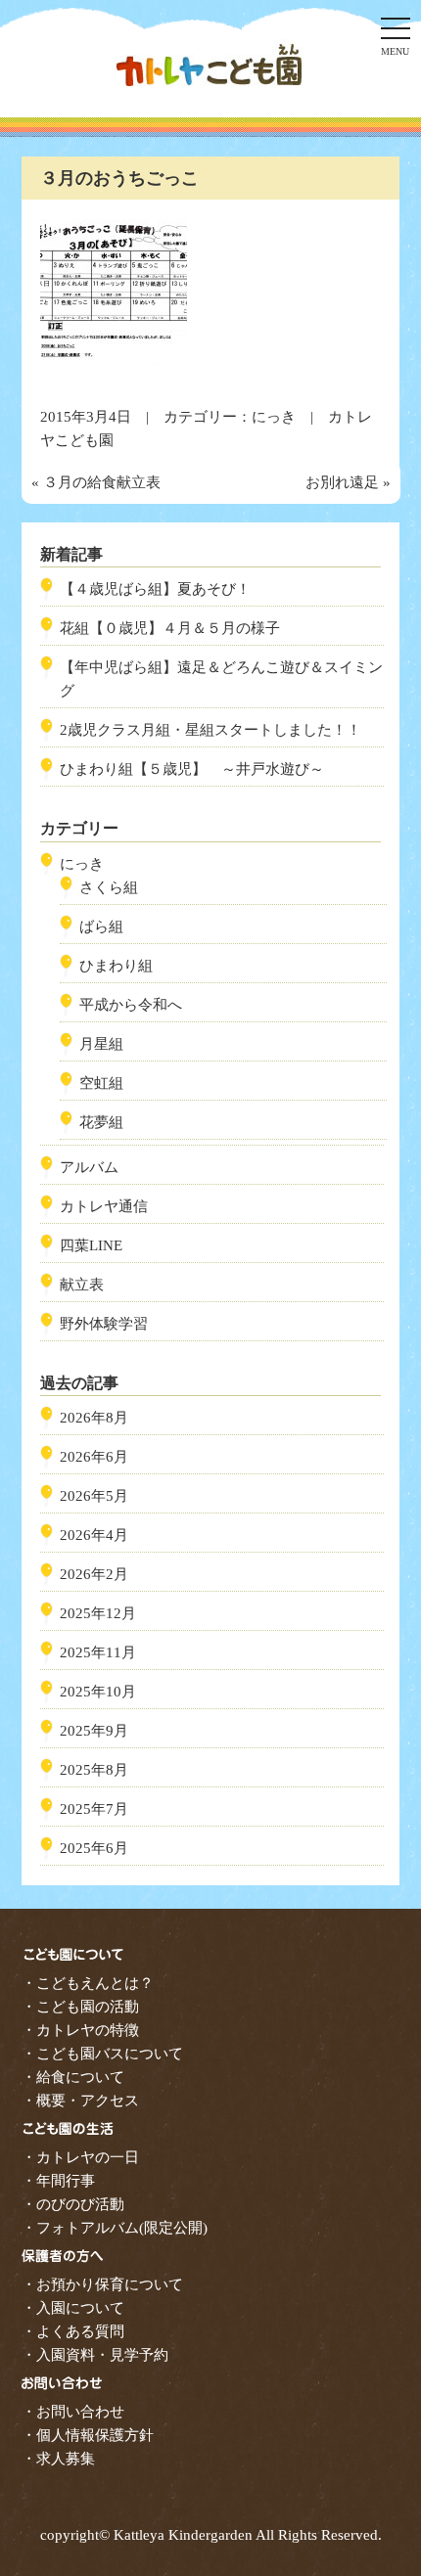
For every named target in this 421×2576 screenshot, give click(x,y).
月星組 (101, 1044)
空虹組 (101, 1083)
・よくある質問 (73, 2331)
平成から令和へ (131, 1005)
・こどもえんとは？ (88, 1983)
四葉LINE (91, 1245)
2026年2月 (94, 1574)
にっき (274, 417)
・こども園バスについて (102, 2054)
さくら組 (109, 887)
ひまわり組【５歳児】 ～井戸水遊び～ (192, 769)
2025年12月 (98, 1613)
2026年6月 (94, 1457)
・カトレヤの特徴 (80, 2030)
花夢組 (101, 1122)
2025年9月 (94, 1731)
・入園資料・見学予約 (95, 2355)
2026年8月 (94, 1418)
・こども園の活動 (80, 2007)
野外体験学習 (104, 1324)
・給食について (73, 2077)
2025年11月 (98, 1652)
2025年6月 (94, 1848)
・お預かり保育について (102, 2284)
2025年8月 (94, 1770)
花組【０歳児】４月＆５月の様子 (170, 628)
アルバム (89, 1167)
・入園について (73, 2308)
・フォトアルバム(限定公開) (115, 2228)
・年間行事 (58, 2181)
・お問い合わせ (73, 2412)
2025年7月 (94, 1809)
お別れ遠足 (342, 482)
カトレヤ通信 (104, 1206)
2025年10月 (98, 1692)
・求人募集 (58, 2459)
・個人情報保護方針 (88, 2435)
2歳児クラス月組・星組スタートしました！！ (210, 730)
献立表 (82, 1285)
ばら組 (101, 926)
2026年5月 (94, 1496)
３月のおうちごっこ (119, 178)
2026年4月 (94, 1535)
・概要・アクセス (80, 2101)
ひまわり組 (116, 966)
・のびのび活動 (73, 2204)
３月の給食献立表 (102, 482)
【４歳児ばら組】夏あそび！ (155, 589)
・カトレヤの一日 (80, 2157)
